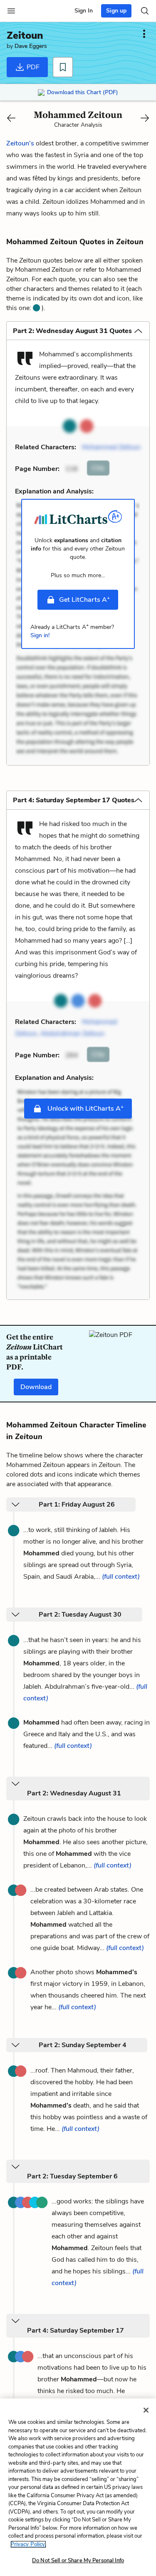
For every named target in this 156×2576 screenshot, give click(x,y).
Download (36, 1387)
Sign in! (40, 635)
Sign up (116, 11)
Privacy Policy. (28, 2544)
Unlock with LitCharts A (85, 1108)
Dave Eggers (31, 46)
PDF (32, 67)
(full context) (121, 1577)
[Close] (146, 2410)
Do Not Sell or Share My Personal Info (78, 2561)
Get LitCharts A (84, 599)
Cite (98, 468)
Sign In (84, 11)
